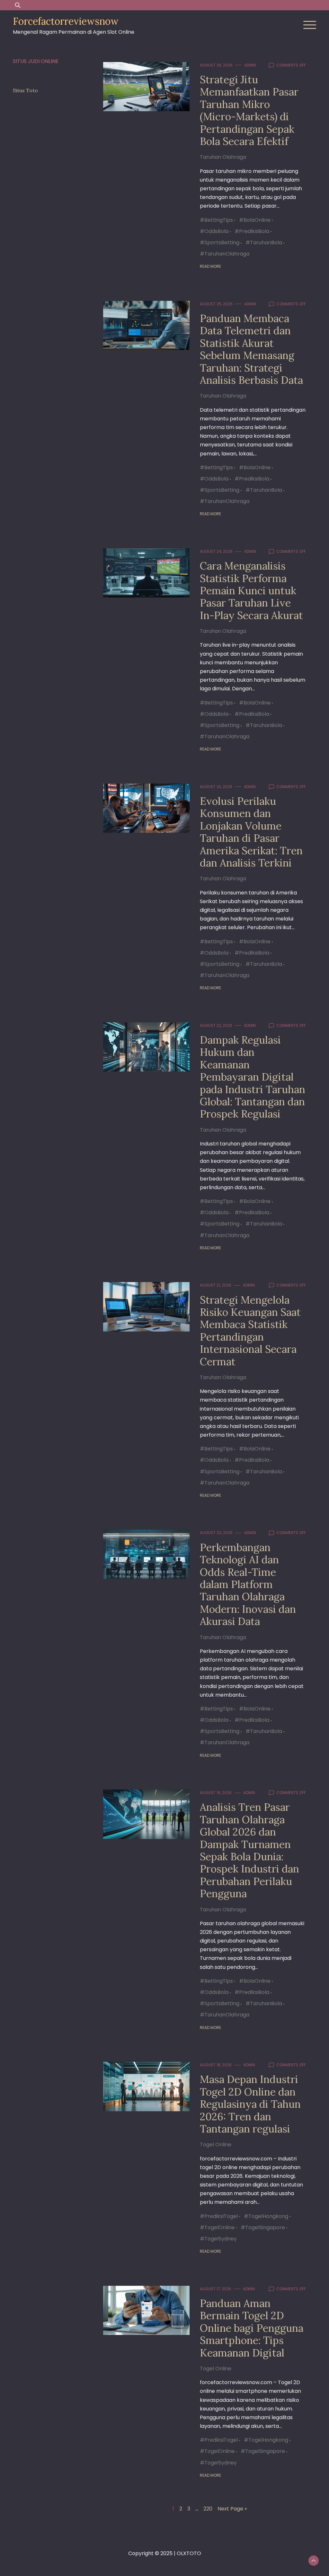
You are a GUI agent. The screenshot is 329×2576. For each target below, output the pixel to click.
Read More (210, 266)
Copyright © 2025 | (152, 2553)
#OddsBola (214, 231)
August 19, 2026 (216, 1793)
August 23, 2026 (216, 787)
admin (250, 65)
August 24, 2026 (216, 551)
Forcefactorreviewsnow (66, 21)
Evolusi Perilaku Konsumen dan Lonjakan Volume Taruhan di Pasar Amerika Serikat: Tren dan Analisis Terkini (251, 832)
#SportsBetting (220, 242)
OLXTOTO (189, 2553)
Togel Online (216, 2145)
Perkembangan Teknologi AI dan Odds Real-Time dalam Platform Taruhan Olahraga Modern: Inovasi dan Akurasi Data (248, 1584)
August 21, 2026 (216, 1285)
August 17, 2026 (216, 2289)
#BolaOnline (255, 220)
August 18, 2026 (216, 2065)
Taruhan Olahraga (223, 157)
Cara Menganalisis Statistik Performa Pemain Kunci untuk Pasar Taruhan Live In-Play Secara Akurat (251, 591)
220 (208, 2509)
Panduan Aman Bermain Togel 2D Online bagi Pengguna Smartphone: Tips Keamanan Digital (252, 2328)
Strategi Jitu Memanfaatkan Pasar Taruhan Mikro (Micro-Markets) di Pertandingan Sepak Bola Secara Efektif (249, 110)
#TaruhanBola (264, 242)
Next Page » (232, 2509)
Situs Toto (25, 90)
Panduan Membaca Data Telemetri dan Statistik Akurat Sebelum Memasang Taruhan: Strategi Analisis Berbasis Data (251, 349)
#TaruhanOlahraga (225, 254)
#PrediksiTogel (219, 2216)
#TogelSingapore (263, 2227)
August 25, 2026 (216, 304)
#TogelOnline (217, 2227)
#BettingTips (216, 220)
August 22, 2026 (216, 1025)
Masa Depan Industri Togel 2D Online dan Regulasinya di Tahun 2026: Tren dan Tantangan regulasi (250, 2104)
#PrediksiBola (252, 231)
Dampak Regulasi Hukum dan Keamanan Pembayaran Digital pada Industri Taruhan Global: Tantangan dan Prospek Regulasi (253, 1077)
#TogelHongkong (266, 2216)
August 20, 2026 (216, 1533)
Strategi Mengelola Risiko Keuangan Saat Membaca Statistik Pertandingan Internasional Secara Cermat (250, 1331)
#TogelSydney (218, 2239)
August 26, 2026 (216, 65)
